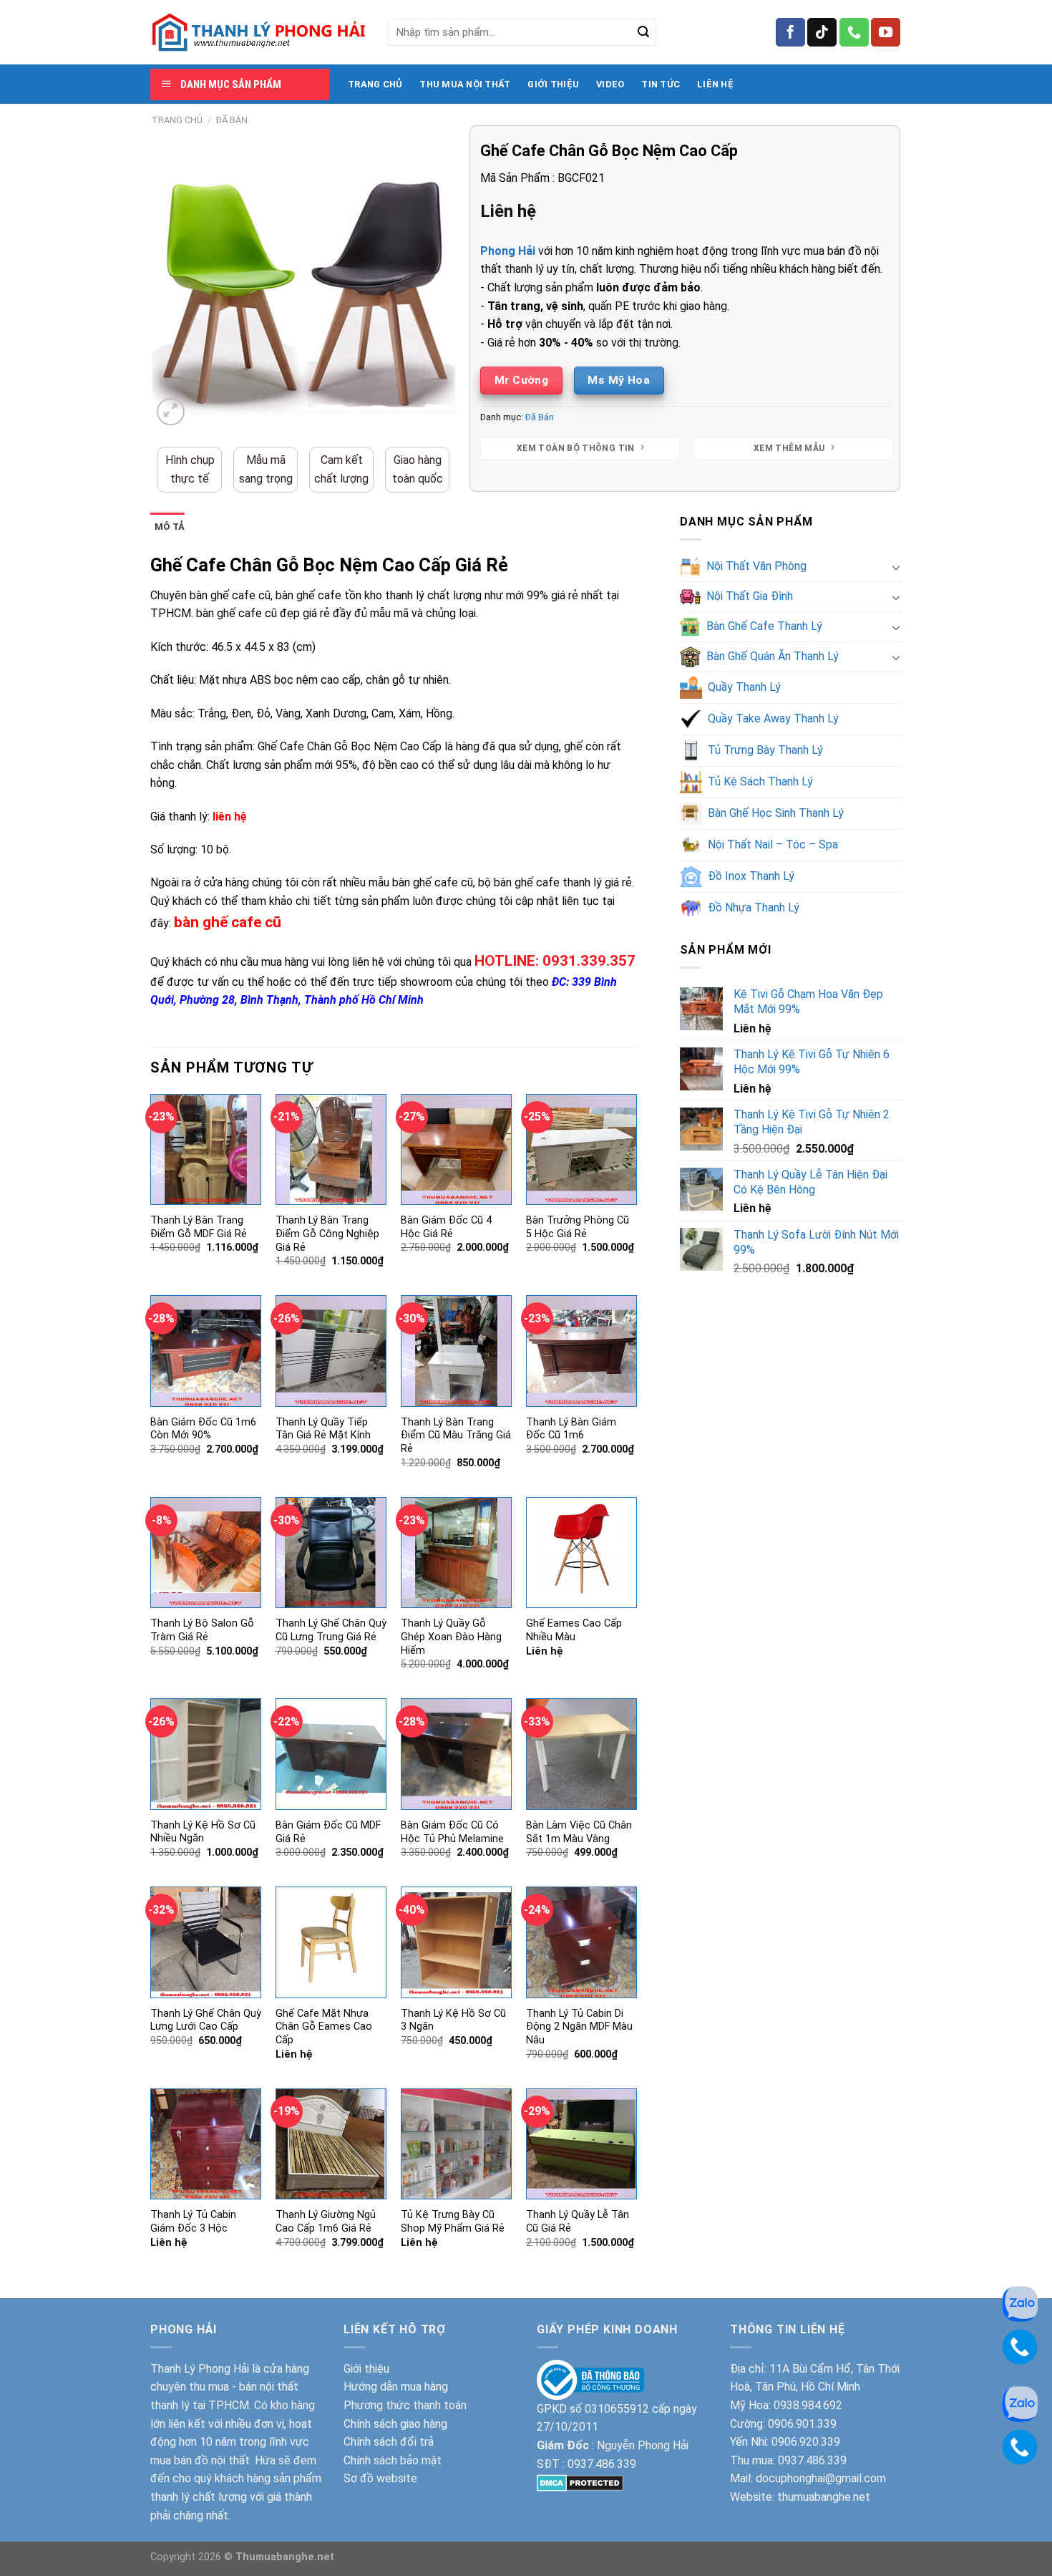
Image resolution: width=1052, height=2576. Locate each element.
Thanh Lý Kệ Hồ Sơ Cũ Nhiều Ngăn (203, 1832)
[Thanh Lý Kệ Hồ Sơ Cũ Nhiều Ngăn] (206, 1754)
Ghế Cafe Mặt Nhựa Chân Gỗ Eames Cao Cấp (324, 2027)
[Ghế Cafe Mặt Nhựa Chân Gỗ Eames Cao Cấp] (331, 1942)
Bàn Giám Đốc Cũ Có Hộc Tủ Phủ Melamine (452, 1832)
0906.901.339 (802, 2424)
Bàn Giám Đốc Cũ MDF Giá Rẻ (328, 1832)
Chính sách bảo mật (393, 2460)
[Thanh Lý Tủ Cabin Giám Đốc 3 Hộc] (206, 2144)
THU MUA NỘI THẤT (465, 84)
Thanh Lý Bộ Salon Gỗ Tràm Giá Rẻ (202, 1630)
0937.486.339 (602, 2464)
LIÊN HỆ (715, 84)
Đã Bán (232, 120)
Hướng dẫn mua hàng (396, 2387)
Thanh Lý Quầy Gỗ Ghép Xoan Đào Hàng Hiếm (451, 1637)
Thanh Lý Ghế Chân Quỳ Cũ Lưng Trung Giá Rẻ (331, 1630)
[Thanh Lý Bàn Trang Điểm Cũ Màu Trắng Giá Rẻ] (456, 1351)
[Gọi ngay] (1020, 2346)
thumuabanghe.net (824, 2497)
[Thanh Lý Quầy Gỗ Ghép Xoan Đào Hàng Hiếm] (456, 1553)
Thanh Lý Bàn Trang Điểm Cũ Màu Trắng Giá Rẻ (456, 1435)
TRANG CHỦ (375, 84)
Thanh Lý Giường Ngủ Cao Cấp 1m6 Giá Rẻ (326, 2222)
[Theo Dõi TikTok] (822, 32)
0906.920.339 (806, 2442)
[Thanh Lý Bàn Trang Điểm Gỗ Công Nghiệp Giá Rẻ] (331, 1149)
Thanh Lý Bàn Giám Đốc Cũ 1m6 (571, 1429)
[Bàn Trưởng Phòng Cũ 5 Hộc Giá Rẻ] (581, 1149)
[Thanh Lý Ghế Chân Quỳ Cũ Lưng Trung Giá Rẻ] (331, 1553)
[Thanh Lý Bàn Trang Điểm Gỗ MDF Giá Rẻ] (206, 1149)
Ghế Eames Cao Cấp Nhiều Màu (574, 1630)
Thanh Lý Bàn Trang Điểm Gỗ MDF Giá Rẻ (199, 1227)
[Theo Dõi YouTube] (886, 32)
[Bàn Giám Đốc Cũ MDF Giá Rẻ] (331, 1754)
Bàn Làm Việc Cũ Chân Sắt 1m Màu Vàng (579, 1832)
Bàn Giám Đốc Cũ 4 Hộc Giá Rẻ (446, 1227)
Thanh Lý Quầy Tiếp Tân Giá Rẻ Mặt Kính (323, 1429)
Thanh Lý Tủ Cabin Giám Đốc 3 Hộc (193, 2222)
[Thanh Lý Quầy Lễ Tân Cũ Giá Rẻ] (581, 2144)
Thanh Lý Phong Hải (200, 2369)
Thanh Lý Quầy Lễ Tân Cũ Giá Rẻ (578, 2222)
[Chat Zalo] (1020, 2303)
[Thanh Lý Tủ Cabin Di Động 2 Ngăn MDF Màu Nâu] (581, 1942)
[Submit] (643, 32)
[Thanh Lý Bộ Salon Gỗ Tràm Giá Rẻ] (206, 1553)
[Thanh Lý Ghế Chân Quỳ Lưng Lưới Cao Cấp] (206, 1942)
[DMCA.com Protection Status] (580, 2482)
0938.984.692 (808, 2405)
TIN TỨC (661, 84)
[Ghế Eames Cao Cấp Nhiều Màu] (581, 1553)
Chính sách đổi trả (389, 2442)
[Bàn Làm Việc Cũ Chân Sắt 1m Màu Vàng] (581, 1754)
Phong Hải (508, 251)
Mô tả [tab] (170, 527)
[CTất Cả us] (854, 32)
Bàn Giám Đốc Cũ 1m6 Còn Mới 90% (203, 1429)
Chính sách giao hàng (395, 2424)
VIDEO (610, 84)
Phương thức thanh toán (405, 2405)
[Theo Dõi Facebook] (790, 32)
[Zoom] (171, 412)
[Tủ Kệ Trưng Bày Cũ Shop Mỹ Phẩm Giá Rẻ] (456, 2144)
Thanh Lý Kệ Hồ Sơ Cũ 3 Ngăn (453, 2020)
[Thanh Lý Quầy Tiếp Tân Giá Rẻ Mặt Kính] (331, 1351)
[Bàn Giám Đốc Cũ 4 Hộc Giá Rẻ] (456, 1149)
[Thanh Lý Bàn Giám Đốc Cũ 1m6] (581, 1351)
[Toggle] (896, 567)
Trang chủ (177, 120)
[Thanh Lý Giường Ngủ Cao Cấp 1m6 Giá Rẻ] (331, 2144)
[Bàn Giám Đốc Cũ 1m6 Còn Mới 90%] (206, 1351)
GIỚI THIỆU (553, 84)
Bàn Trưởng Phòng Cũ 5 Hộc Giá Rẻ (578, 1227)
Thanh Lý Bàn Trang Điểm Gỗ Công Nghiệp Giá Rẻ (327, 1234)
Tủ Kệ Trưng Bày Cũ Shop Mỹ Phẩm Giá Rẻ (453, 2222)
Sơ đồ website (380, 2478)
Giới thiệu (366, 2369)
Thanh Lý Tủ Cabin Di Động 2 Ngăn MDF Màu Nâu (579, 2027)
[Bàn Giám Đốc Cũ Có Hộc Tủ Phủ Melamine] (456, 1754)
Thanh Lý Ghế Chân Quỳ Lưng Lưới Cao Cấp (206, 2020)
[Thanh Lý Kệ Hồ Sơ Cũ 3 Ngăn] (456, 1942)
